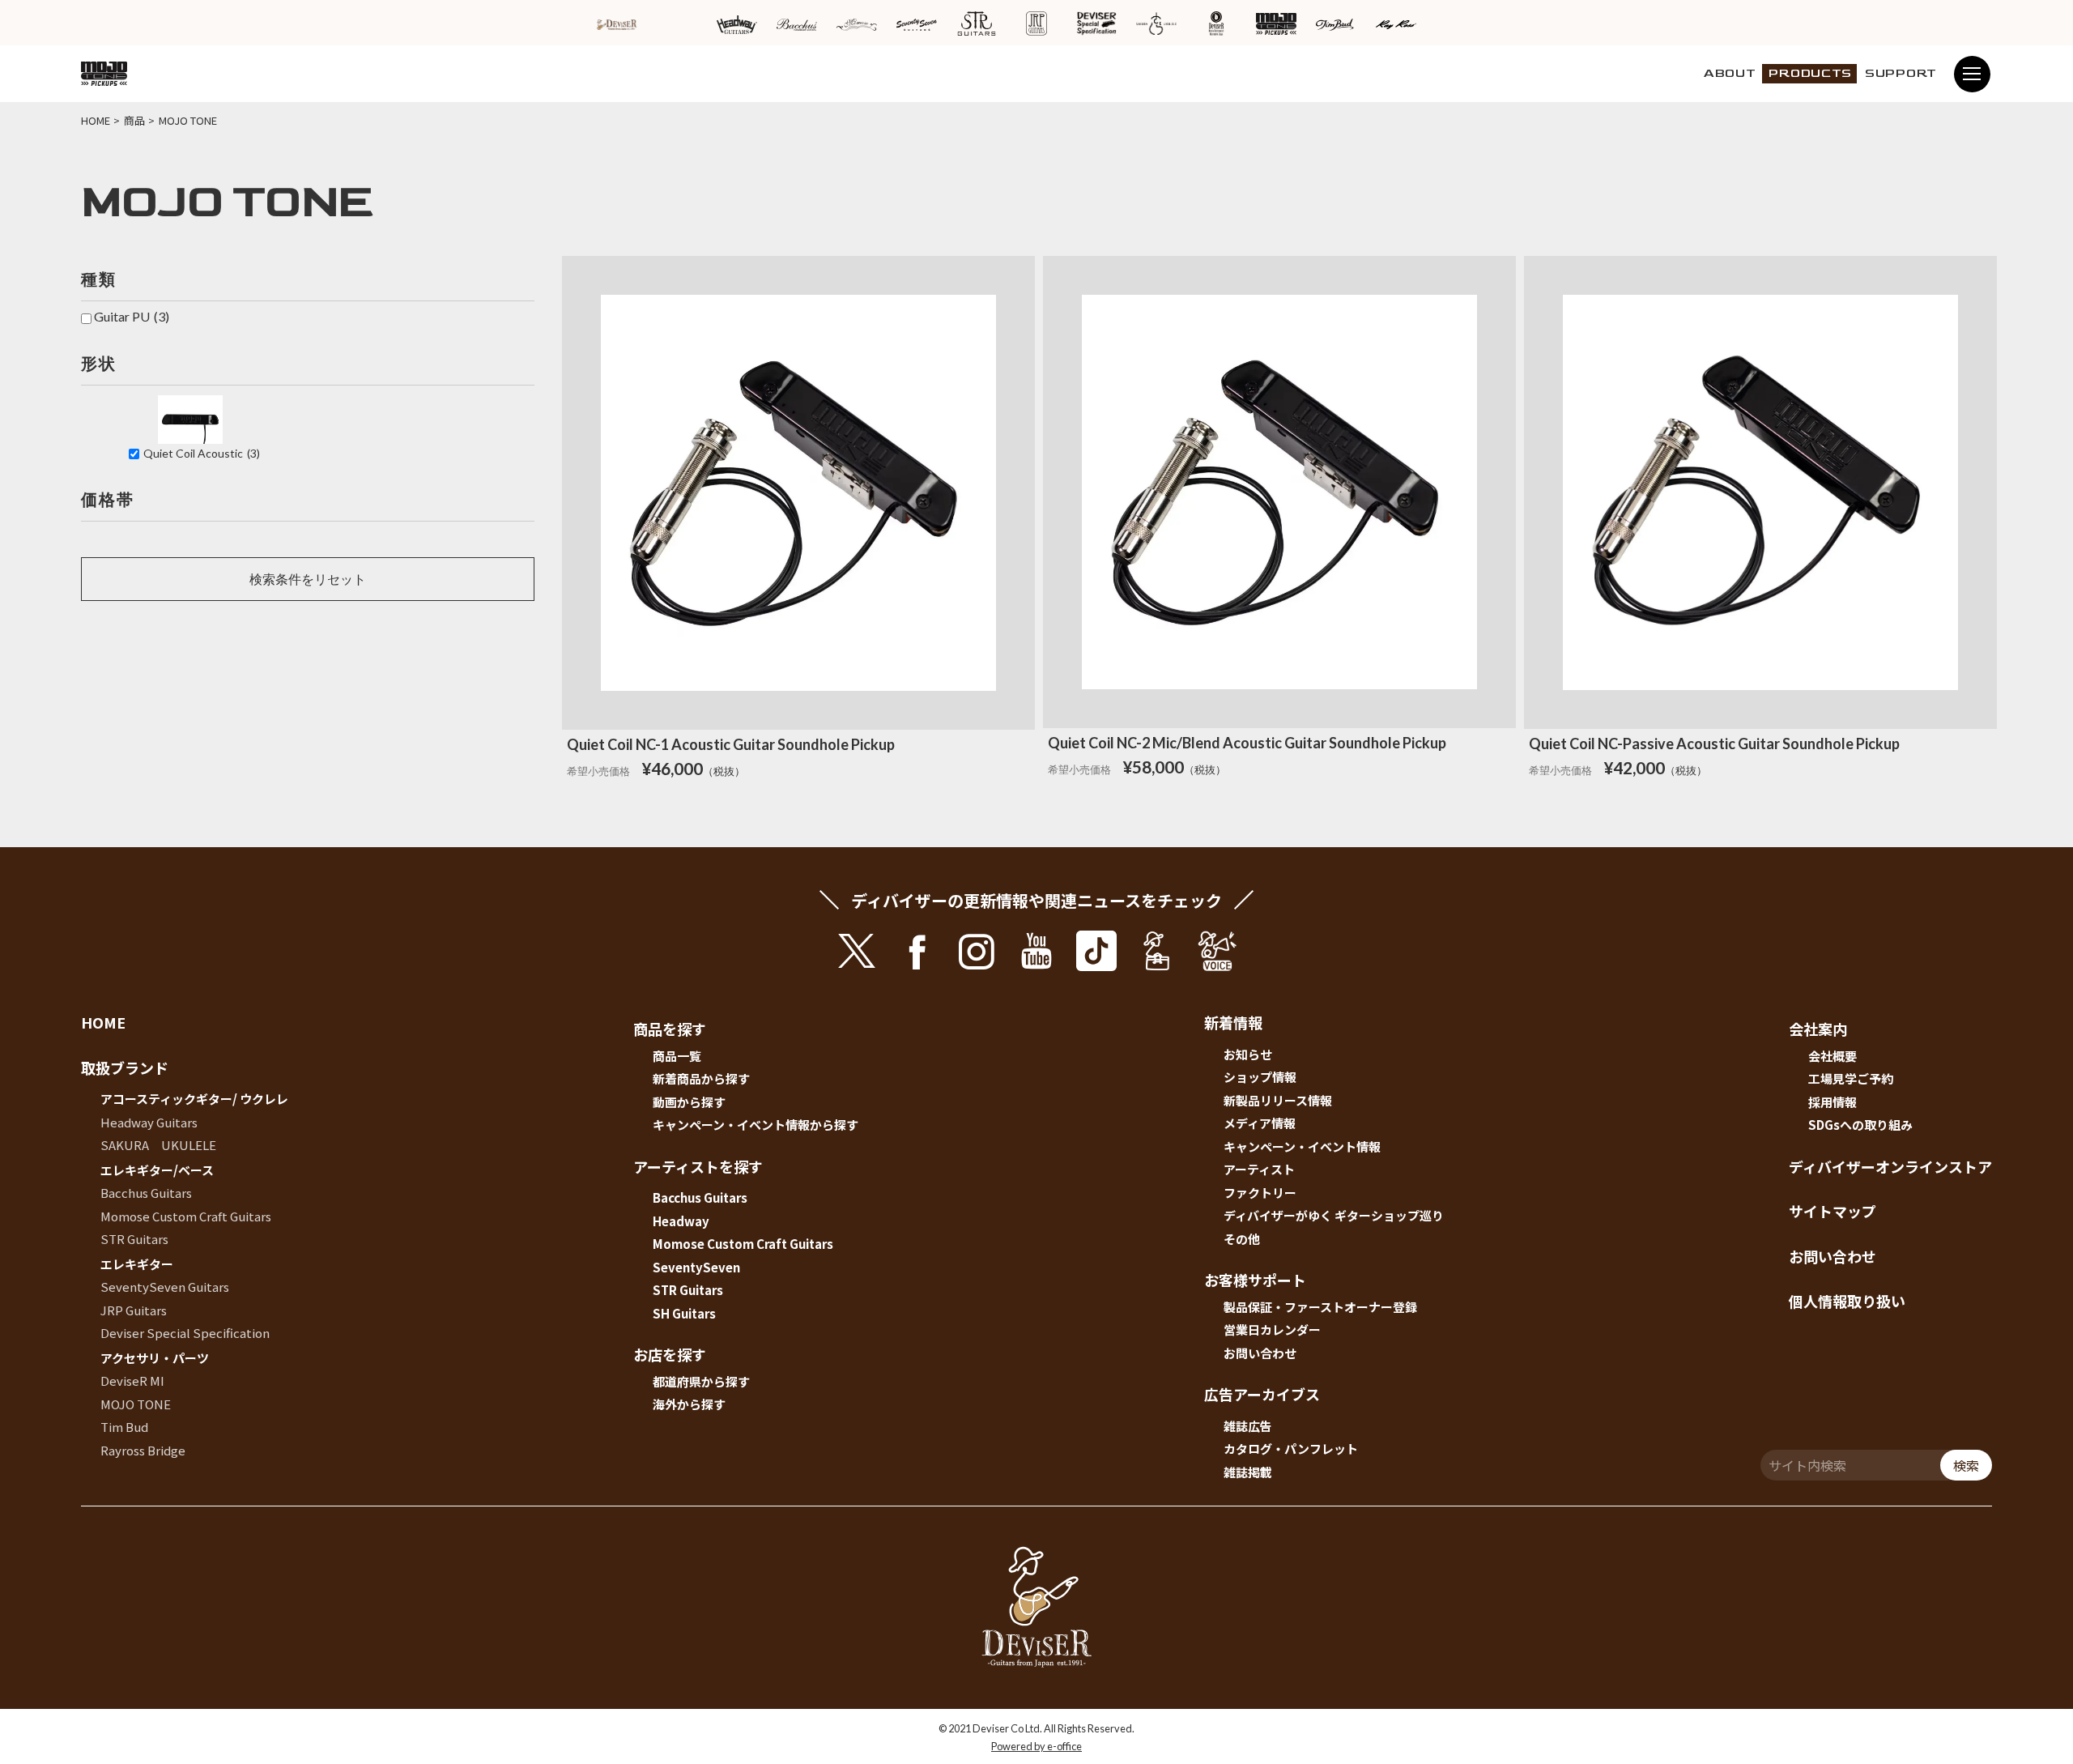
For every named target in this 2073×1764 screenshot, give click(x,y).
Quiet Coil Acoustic (202, 453)
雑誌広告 (1248, 1426)
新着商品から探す (701, 1078)
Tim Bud (124, 1427)
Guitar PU (132, 316)
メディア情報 (1260, 1123)
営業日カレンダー (1272, 1329)
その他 (1242, 1239)
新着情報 (1233, 1022)
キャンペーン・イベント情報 (1302, 1146)
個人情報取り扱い (1847, 1301)
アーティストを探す (698, 1166)
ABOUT (1730, 73)
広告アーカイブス (1262, 1394)
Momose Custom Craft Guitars (186, 1216)
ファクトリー (1260, 1193)
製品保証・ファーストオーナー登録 (1320, 1307)
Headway (681, 1221)
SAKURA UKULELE (158, 1145)
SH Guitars (684, 1313)
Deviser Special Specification (185, 1333)
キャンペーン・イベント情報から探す (756, 1125)
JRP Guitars (134, 1310)
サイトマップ (1832, 1211)
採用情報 (1832, 1102)
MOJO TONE (136, 1404)
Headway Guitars (149, 1122)
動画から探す (689, 1102)
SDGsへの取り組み (1860, 1125)
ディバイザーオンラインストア (1890, 1166)
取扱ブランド (125, 1067)
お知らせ (1248, 1054)
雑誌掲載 (1248, 1472)
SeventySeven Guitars (165, 1287)
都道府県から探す (701, 1381)
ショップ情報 (1260, 1077)
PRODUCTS (1810, 73)
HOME (103, 1022)
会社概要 (1832, 1056)
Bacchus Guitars (146, 1193)
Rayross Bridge (143, 1450)
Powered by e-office (1036, 1746)
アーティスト (1259, 1169)
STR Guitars (134, 1239)
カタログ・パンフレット (1291, 1449)
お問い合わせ (1260, 1353)
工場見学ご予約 (1851, 1078)
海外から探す (689, 1404)
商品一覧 (677, 1056)
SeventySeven (696, 1267)
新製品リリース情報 (1278, 1100)
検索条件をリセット (308, 579)
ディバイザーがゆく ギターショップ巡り (1334, 1215)
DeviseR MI (132, 1381)
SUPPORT (1901, 73)
